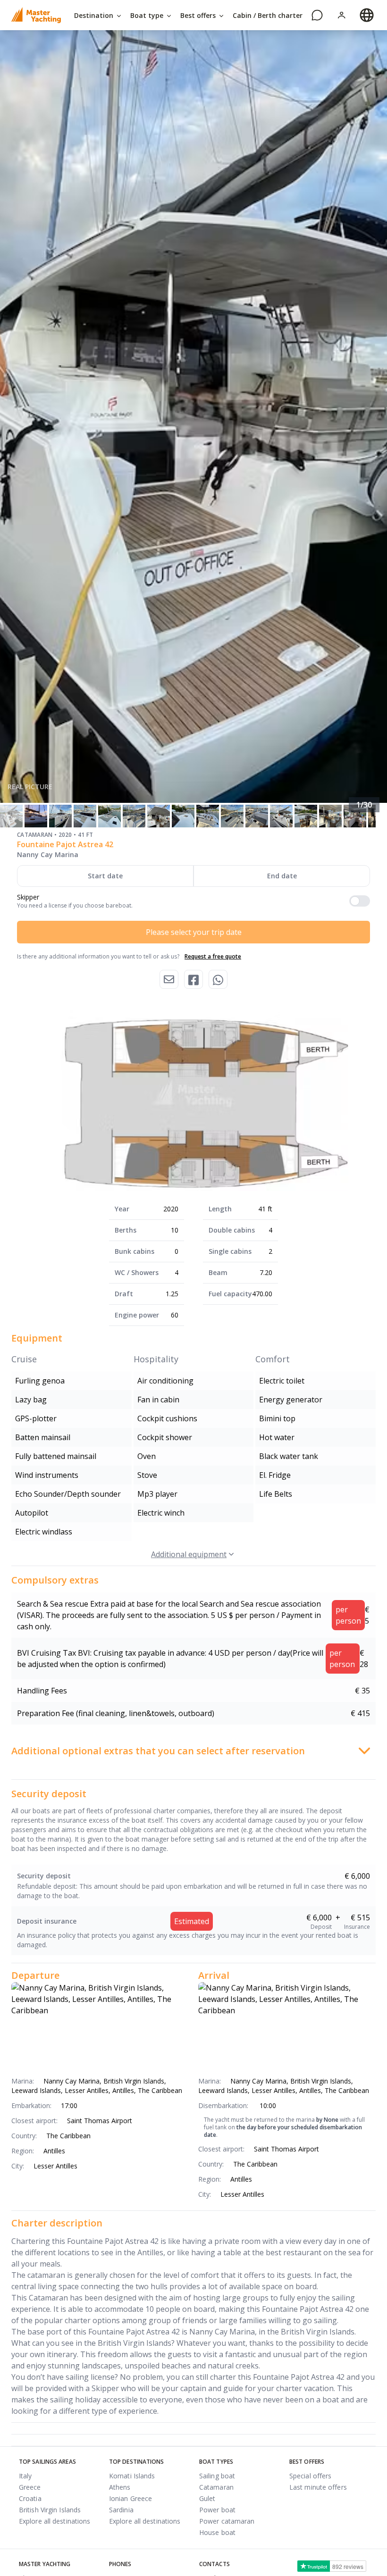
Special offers (310, 2476)
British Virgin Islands (50, 2510)
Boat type (148, 15)
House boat (217, 2532)
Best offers (199, 15)
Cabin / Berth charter (268, 15)
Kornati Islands (132, 2476)
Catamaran (216, 2487)
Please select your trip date (194, 932)
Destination (95, 15)
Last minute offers (318, 2487)
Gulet (207, 2498)
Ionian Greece (130, 2498)
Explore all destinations (55, 2521)
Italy (25, 2476)
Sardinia (121, 2510)
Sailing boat (217, 2476)
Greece (30, 2487)
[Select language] (367, 15)
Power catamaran (227, 2521)
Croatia (30, 2498)
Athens (120, 2487)
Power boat (217, 2510)
